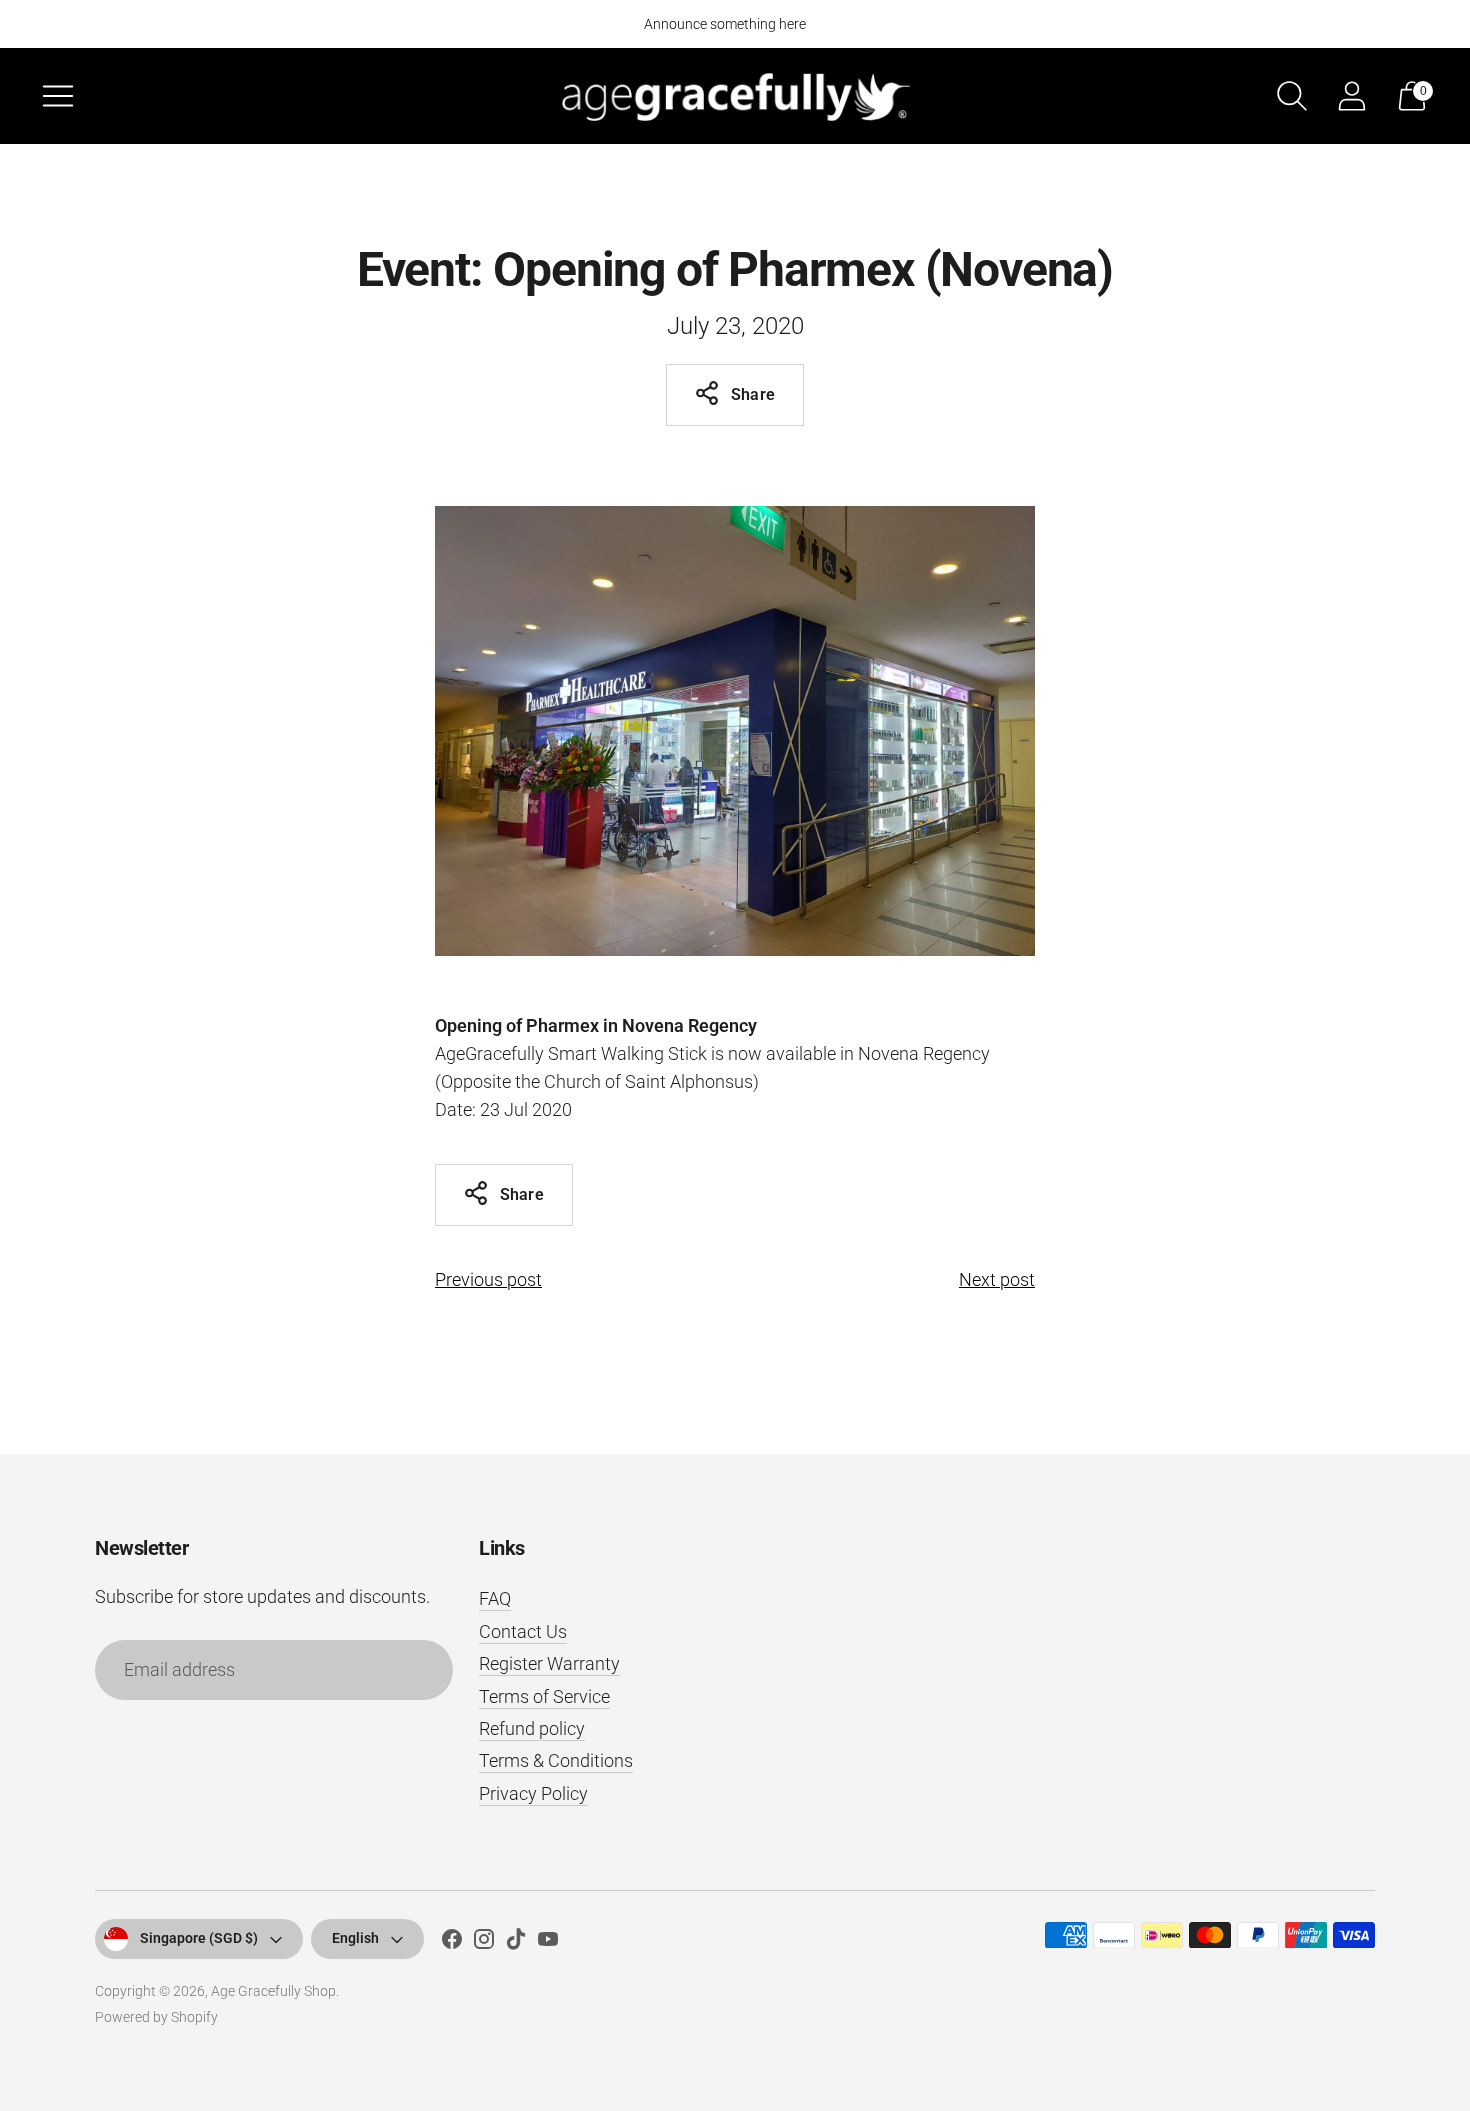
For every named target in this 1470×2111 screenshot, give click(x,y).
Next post (997, 1279)
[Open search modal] (1292, 96)
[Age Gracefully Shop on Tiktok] (516, 1943)
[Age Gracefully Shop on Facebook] (452, 1943)
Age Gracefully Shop (273, 1991)
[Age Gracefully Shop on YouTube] (548, 1943)
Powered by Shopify (156, 2017)
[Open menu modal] (58, 96)
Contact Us (523, 1631)
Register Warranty (549, 1663)
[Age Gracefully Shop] (735, 95)
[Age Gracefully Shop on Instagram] (484, 1943)
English (355, 1938)
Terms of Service (544, 1696)
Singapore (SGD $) (199, 1938)
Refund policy (532, 1728)
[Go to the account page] (1352, 96)
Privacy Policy (533, 1793)
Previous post (488, 1279)
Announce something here (725, 24)
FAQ (495, 1598)
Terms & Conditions (556, 1760)
